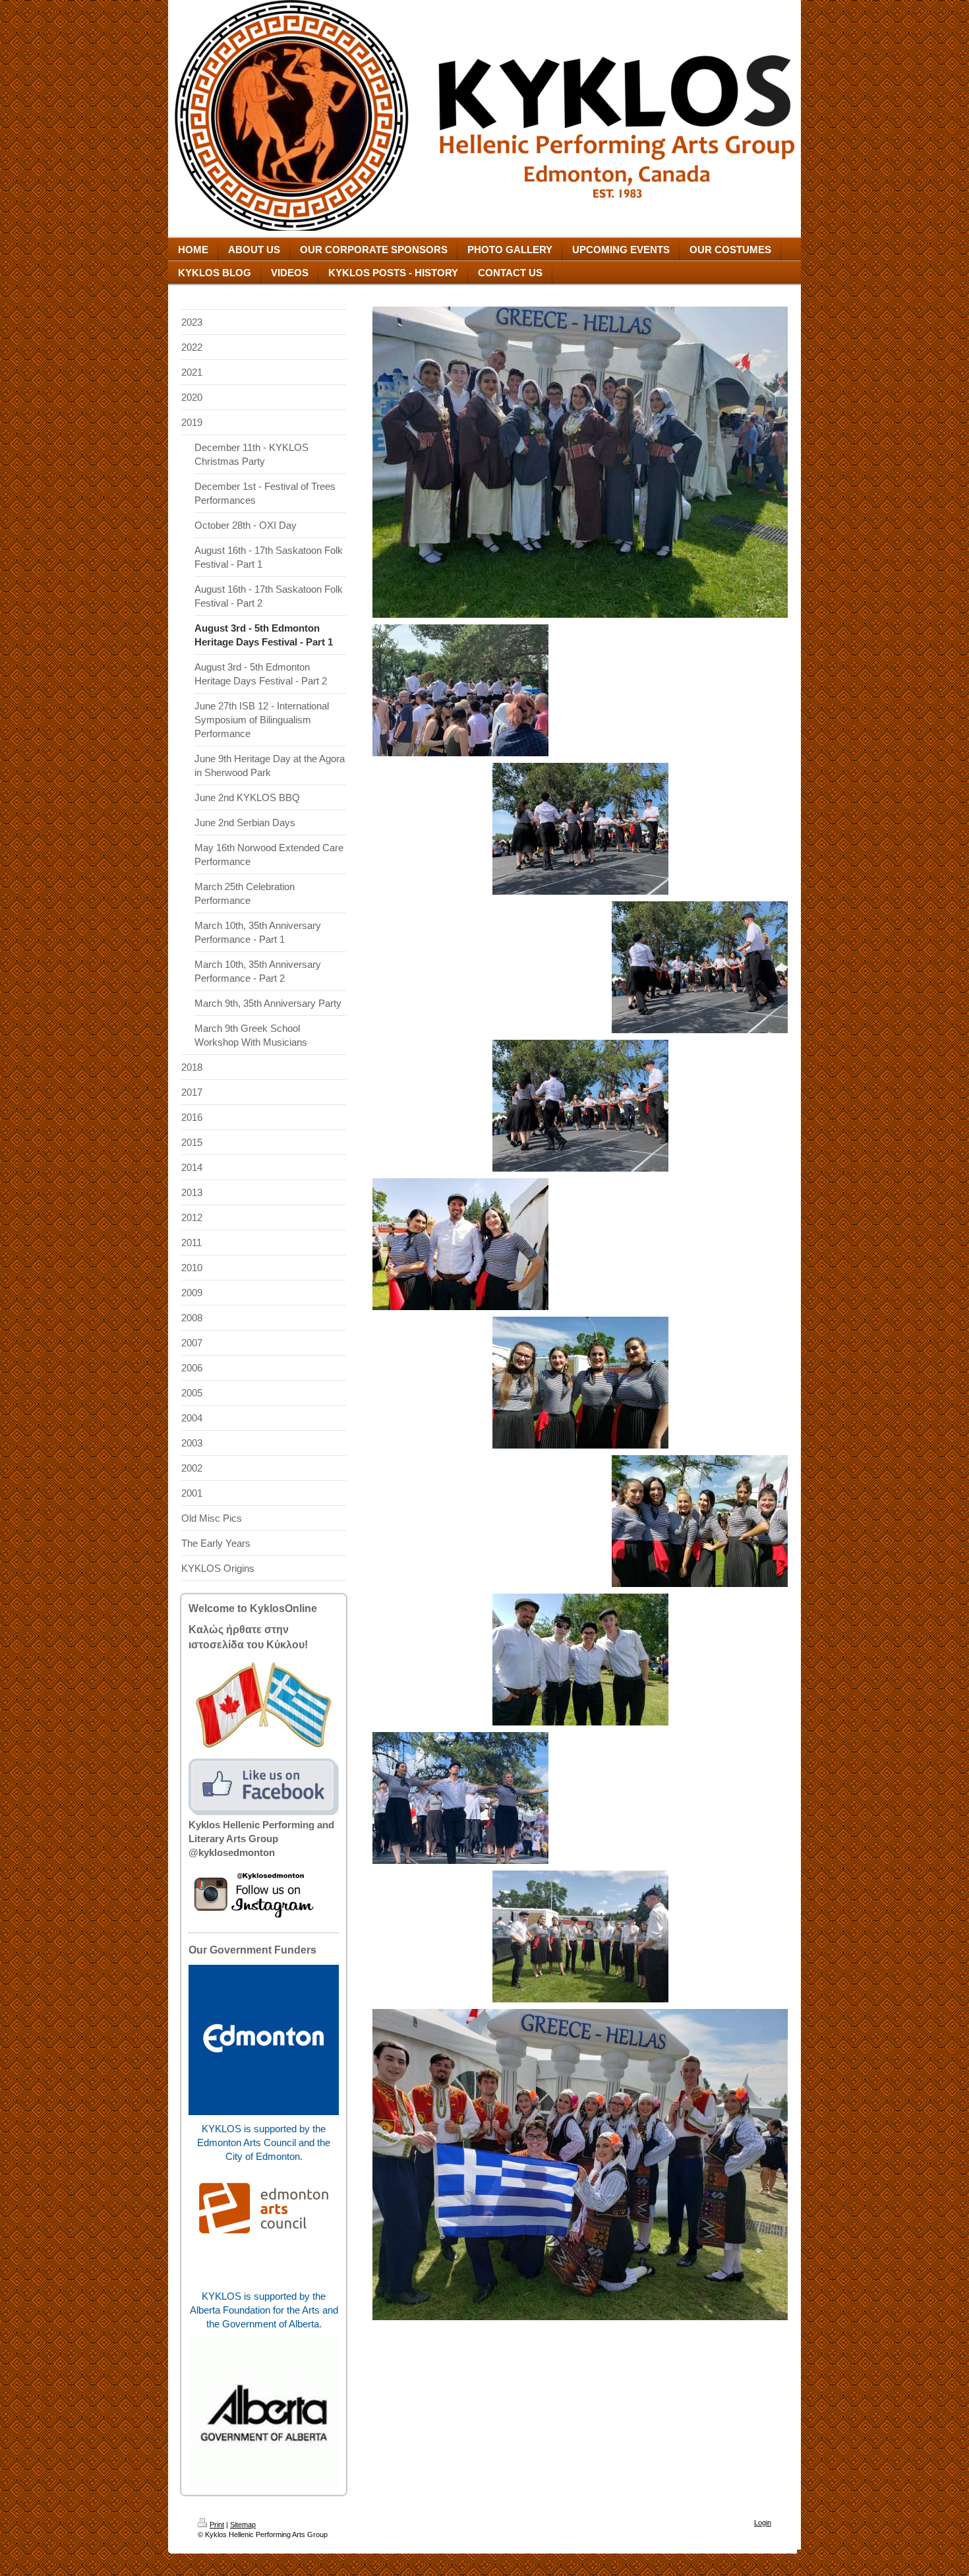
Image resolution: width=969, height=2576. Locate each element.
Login (763, 2523)
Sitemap (243, 2525)
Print (217, 2525)
